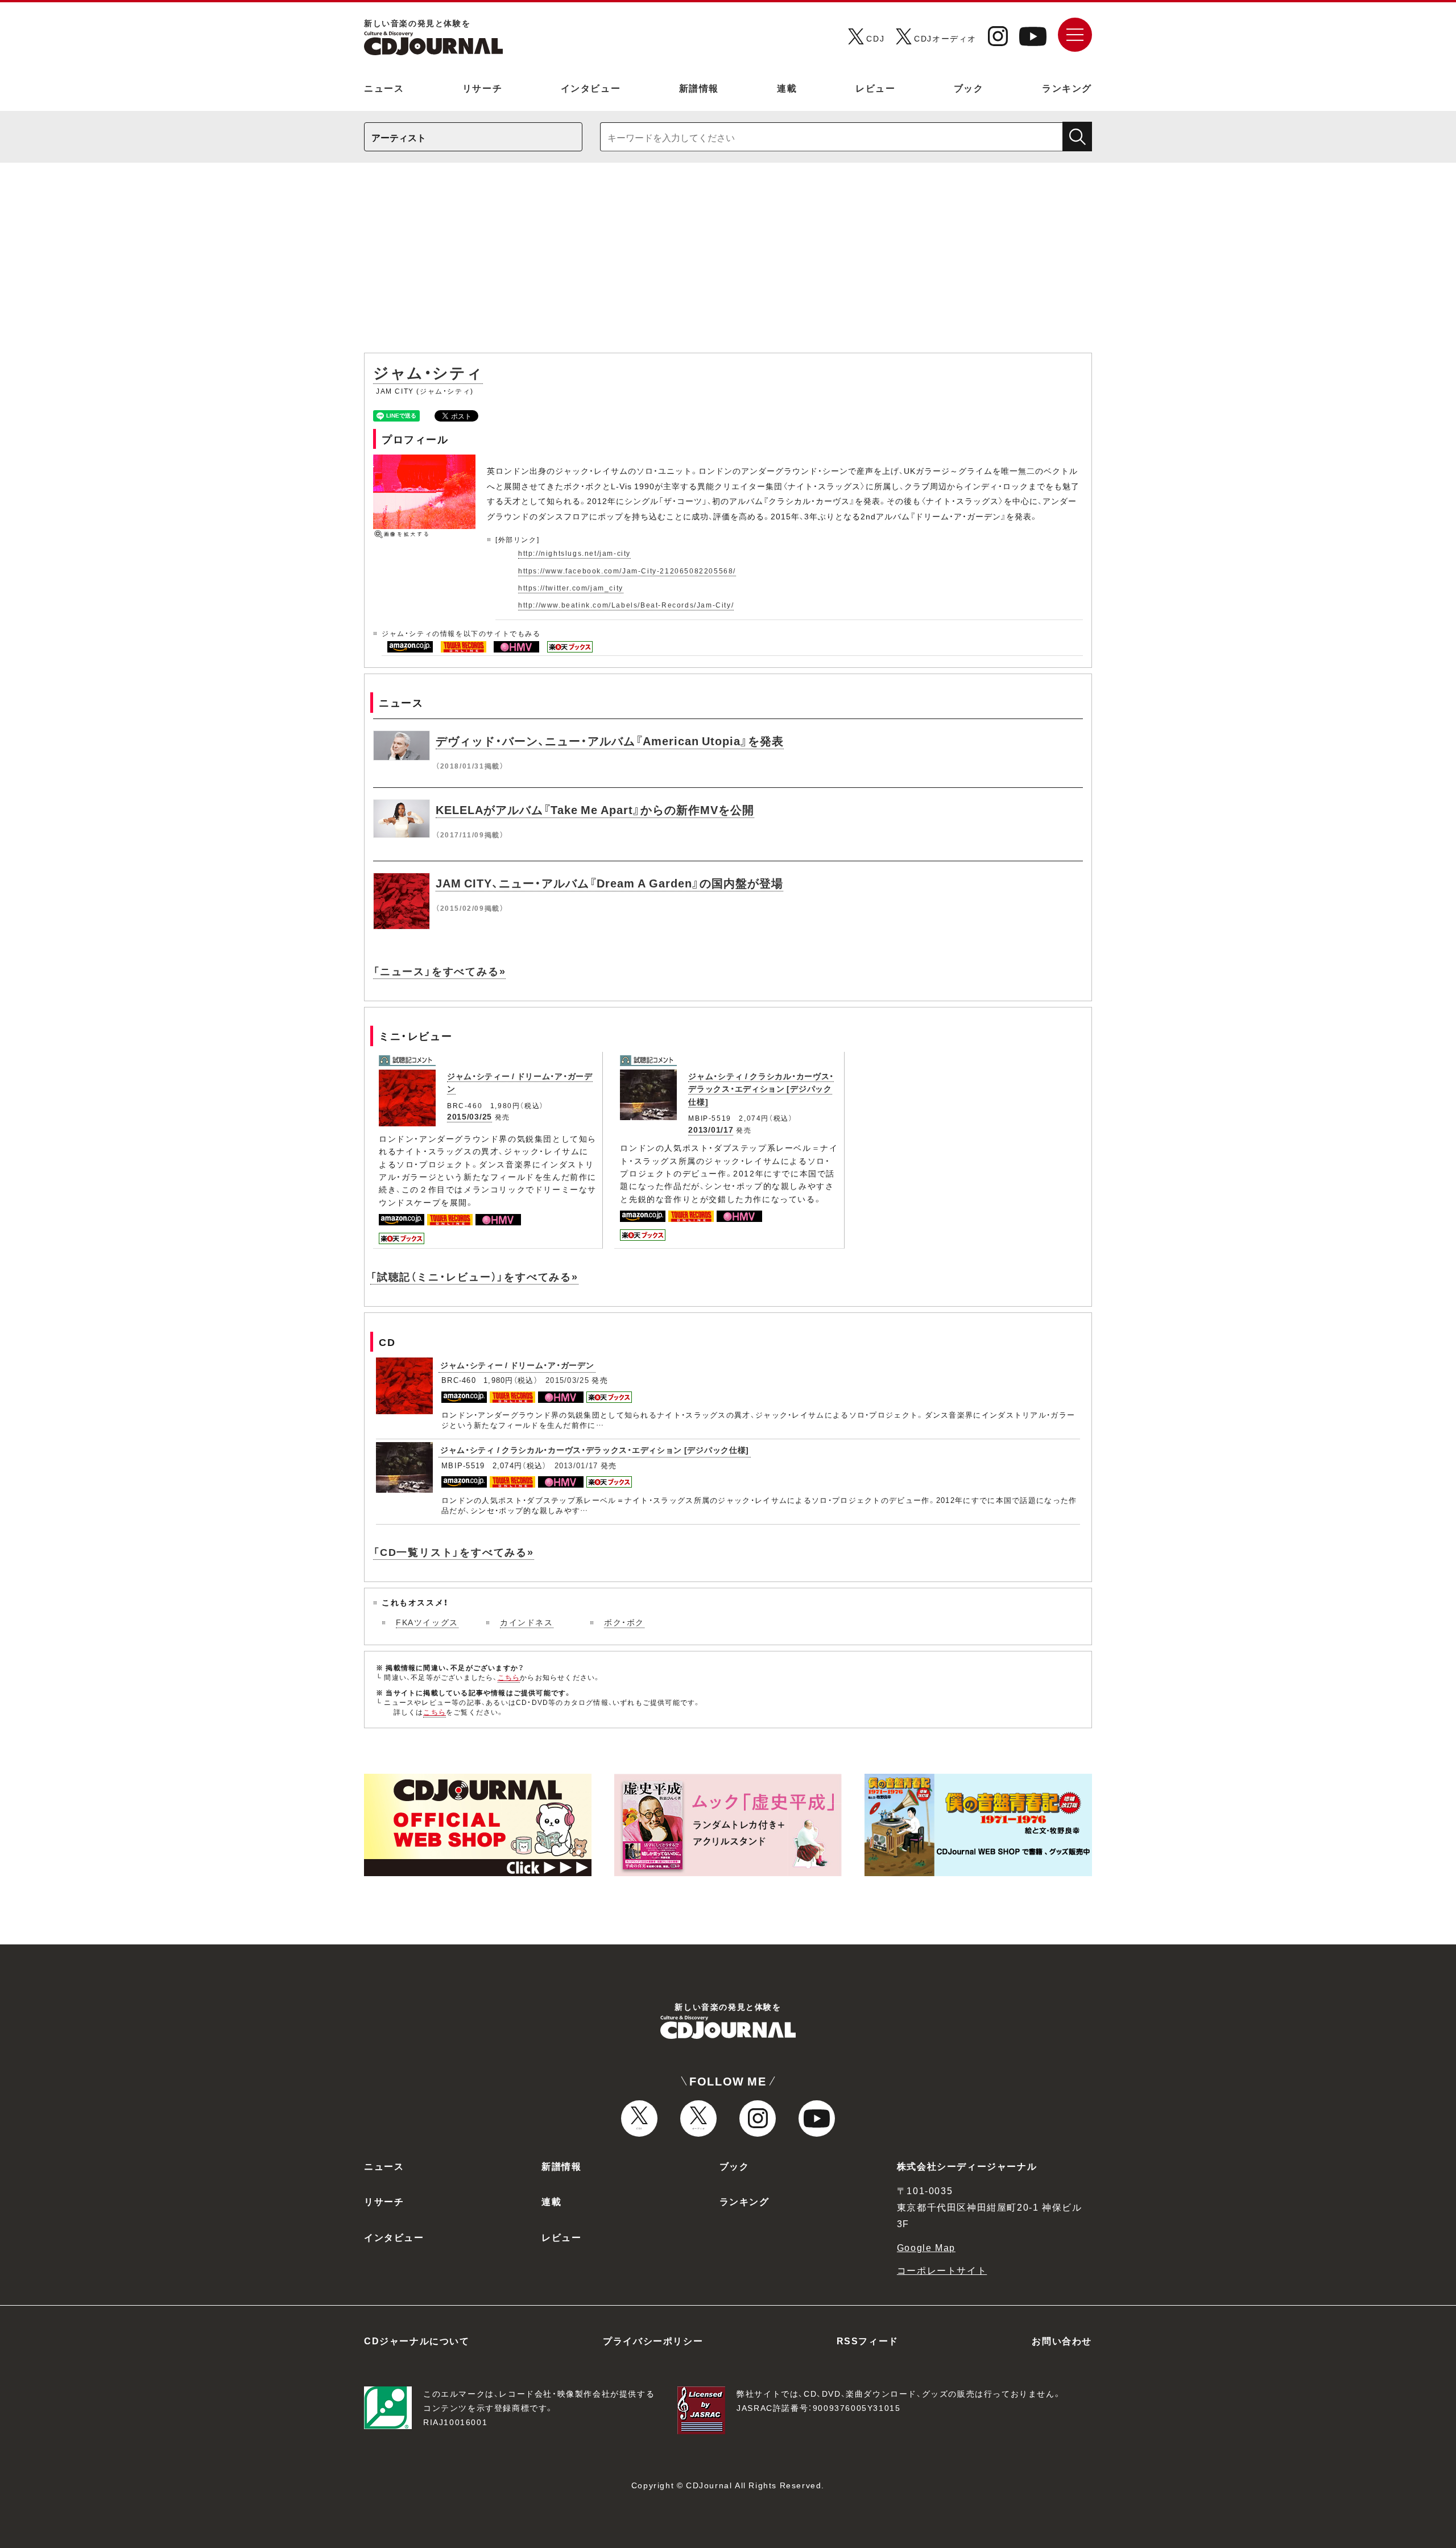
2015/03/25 (470, 1116)
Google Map (926, 2247)
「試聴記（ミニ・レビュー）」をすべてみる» (474, 1276)
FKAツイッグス (427, 1622)
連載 (787, 88)
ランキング (1067, 88)
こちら (509, 1677)
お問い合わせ (1062, 2340)
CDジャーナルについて (417, 2340)
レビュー (875, 88)
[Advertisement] (728, 263)
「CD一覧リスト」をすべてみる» (454, 1552)
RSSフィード (868, 2340)
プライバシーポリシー (653, 2340)
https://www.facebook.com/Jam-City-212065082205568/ (627, 571)
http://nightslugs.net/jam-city (574, 553)
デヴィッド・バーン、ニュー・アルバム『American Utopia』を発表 (610, 740)
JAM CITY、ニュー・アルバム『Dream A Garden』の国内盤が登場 (609, 883)
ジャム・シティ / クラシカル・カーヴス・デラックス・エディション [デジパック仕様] (761, 1089)
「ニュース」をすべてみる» (439, 971)
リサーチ (482, 88)
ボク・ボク (624, 1622)
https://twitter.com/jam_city (571, 588)
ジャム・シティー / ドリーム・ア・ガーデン (517, 1365)
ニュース (384, 88)
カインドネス (527, 1622)
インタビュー (591, 88)
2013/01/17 (711, 1129)
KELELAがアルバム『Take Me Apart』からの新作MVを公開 (595, 809)
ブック (969, 88)
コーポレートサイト (942, 2270)
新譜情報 (699, 88)
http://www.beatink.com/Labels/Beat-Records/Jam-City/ (626, 605)
